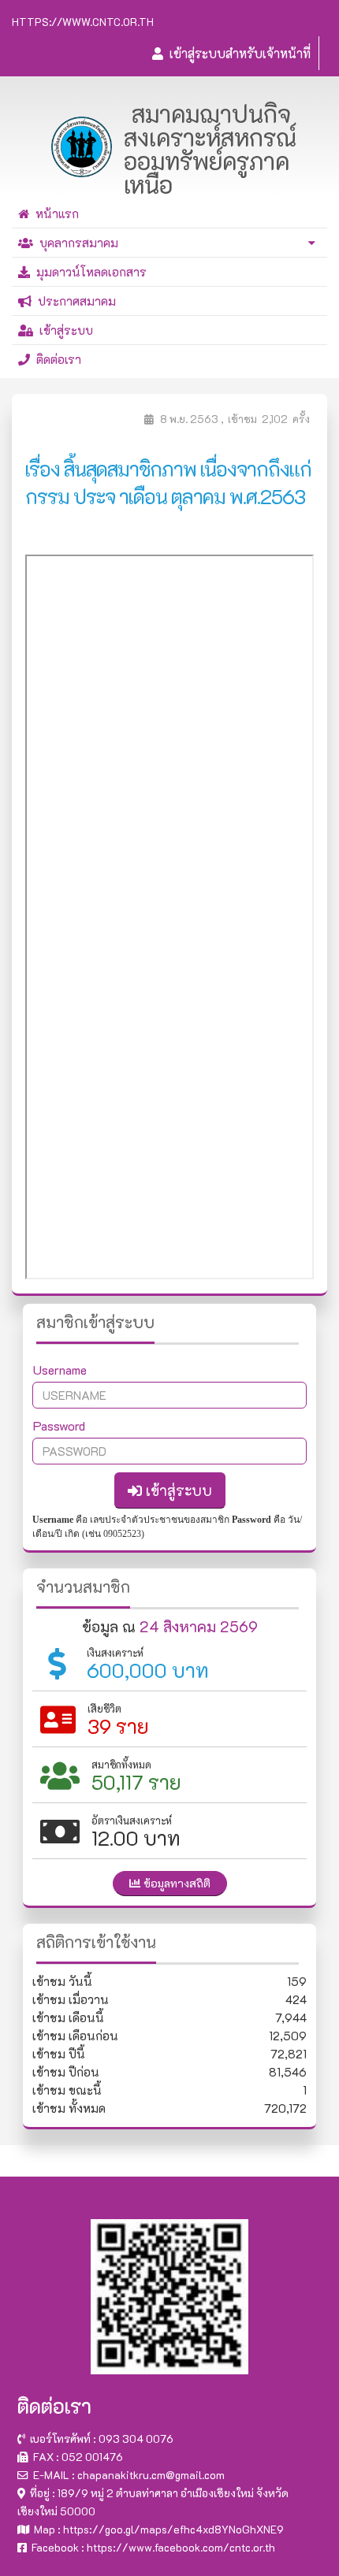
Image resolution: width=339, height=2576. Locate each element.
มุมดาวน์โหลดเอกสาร (88, 272)
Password (59, 1425)
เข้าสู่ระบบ (63, 330)
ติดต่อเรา (56, 359)
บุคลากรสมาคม (76, 243)
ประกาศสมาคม (74, 301)
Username (60, 1370)
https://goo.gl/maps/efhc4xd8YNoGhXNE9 (173, 2529)
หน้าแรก (54, 213)
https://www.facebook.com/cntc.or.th (181, 2547)
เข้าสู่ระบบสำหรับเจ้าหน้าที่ (237, 53)
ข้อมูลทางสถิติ (175, 1883)
